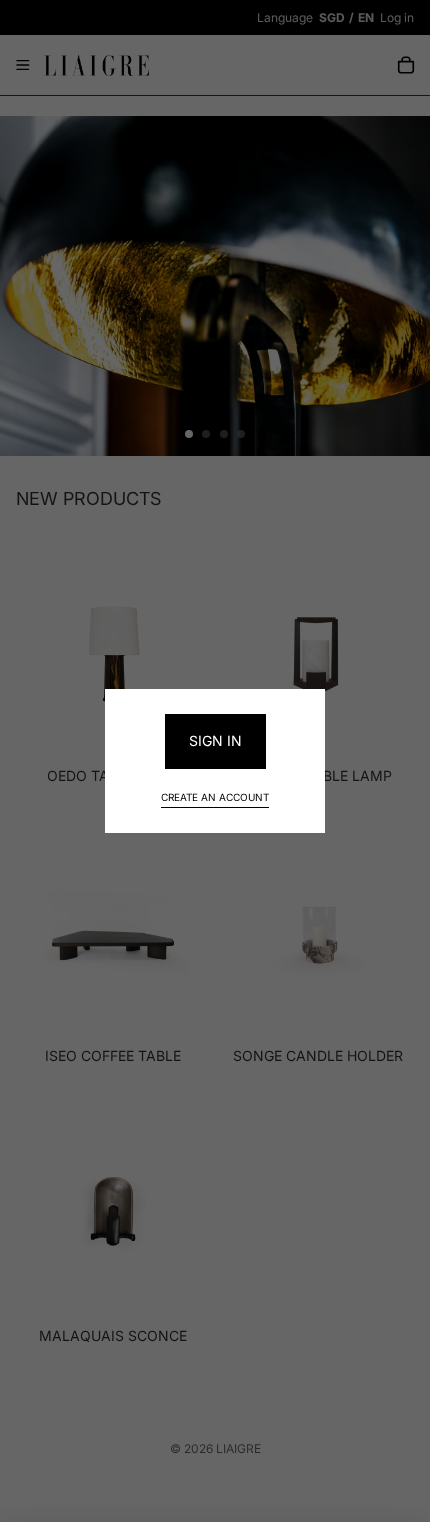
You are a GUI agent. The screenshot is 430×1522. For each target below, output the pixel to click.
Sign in (215, 740)
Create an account (215, 797)
